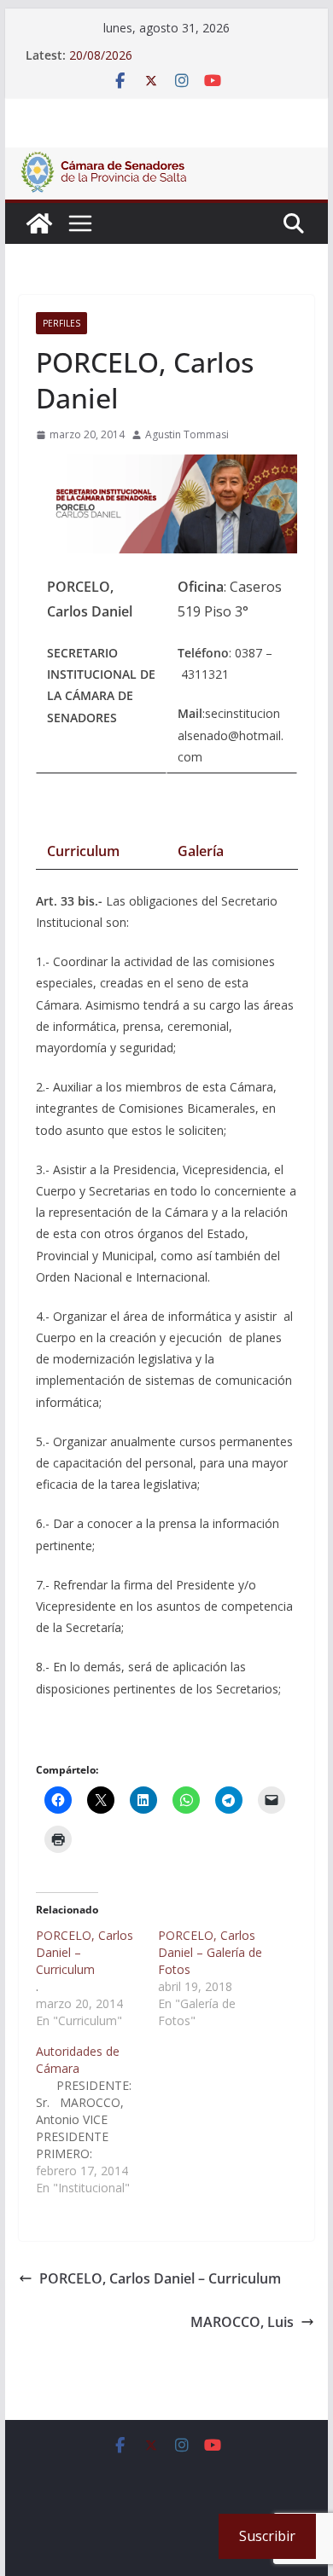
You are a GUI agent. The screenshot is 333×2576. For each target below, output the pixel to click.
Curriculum (83, 851)
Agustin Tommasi (187, 434)
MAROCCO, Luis (242, 2322)
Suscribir (267, 2536)
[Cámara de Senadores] (39, 223)
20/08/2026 (101, 55)
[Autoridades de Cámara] (97, 2120)
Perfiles (61, 323)
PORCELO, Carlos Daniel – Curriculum (160, 2278)
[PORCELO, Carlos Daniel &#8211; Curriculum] (97, 1978)
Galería (201, 851)
